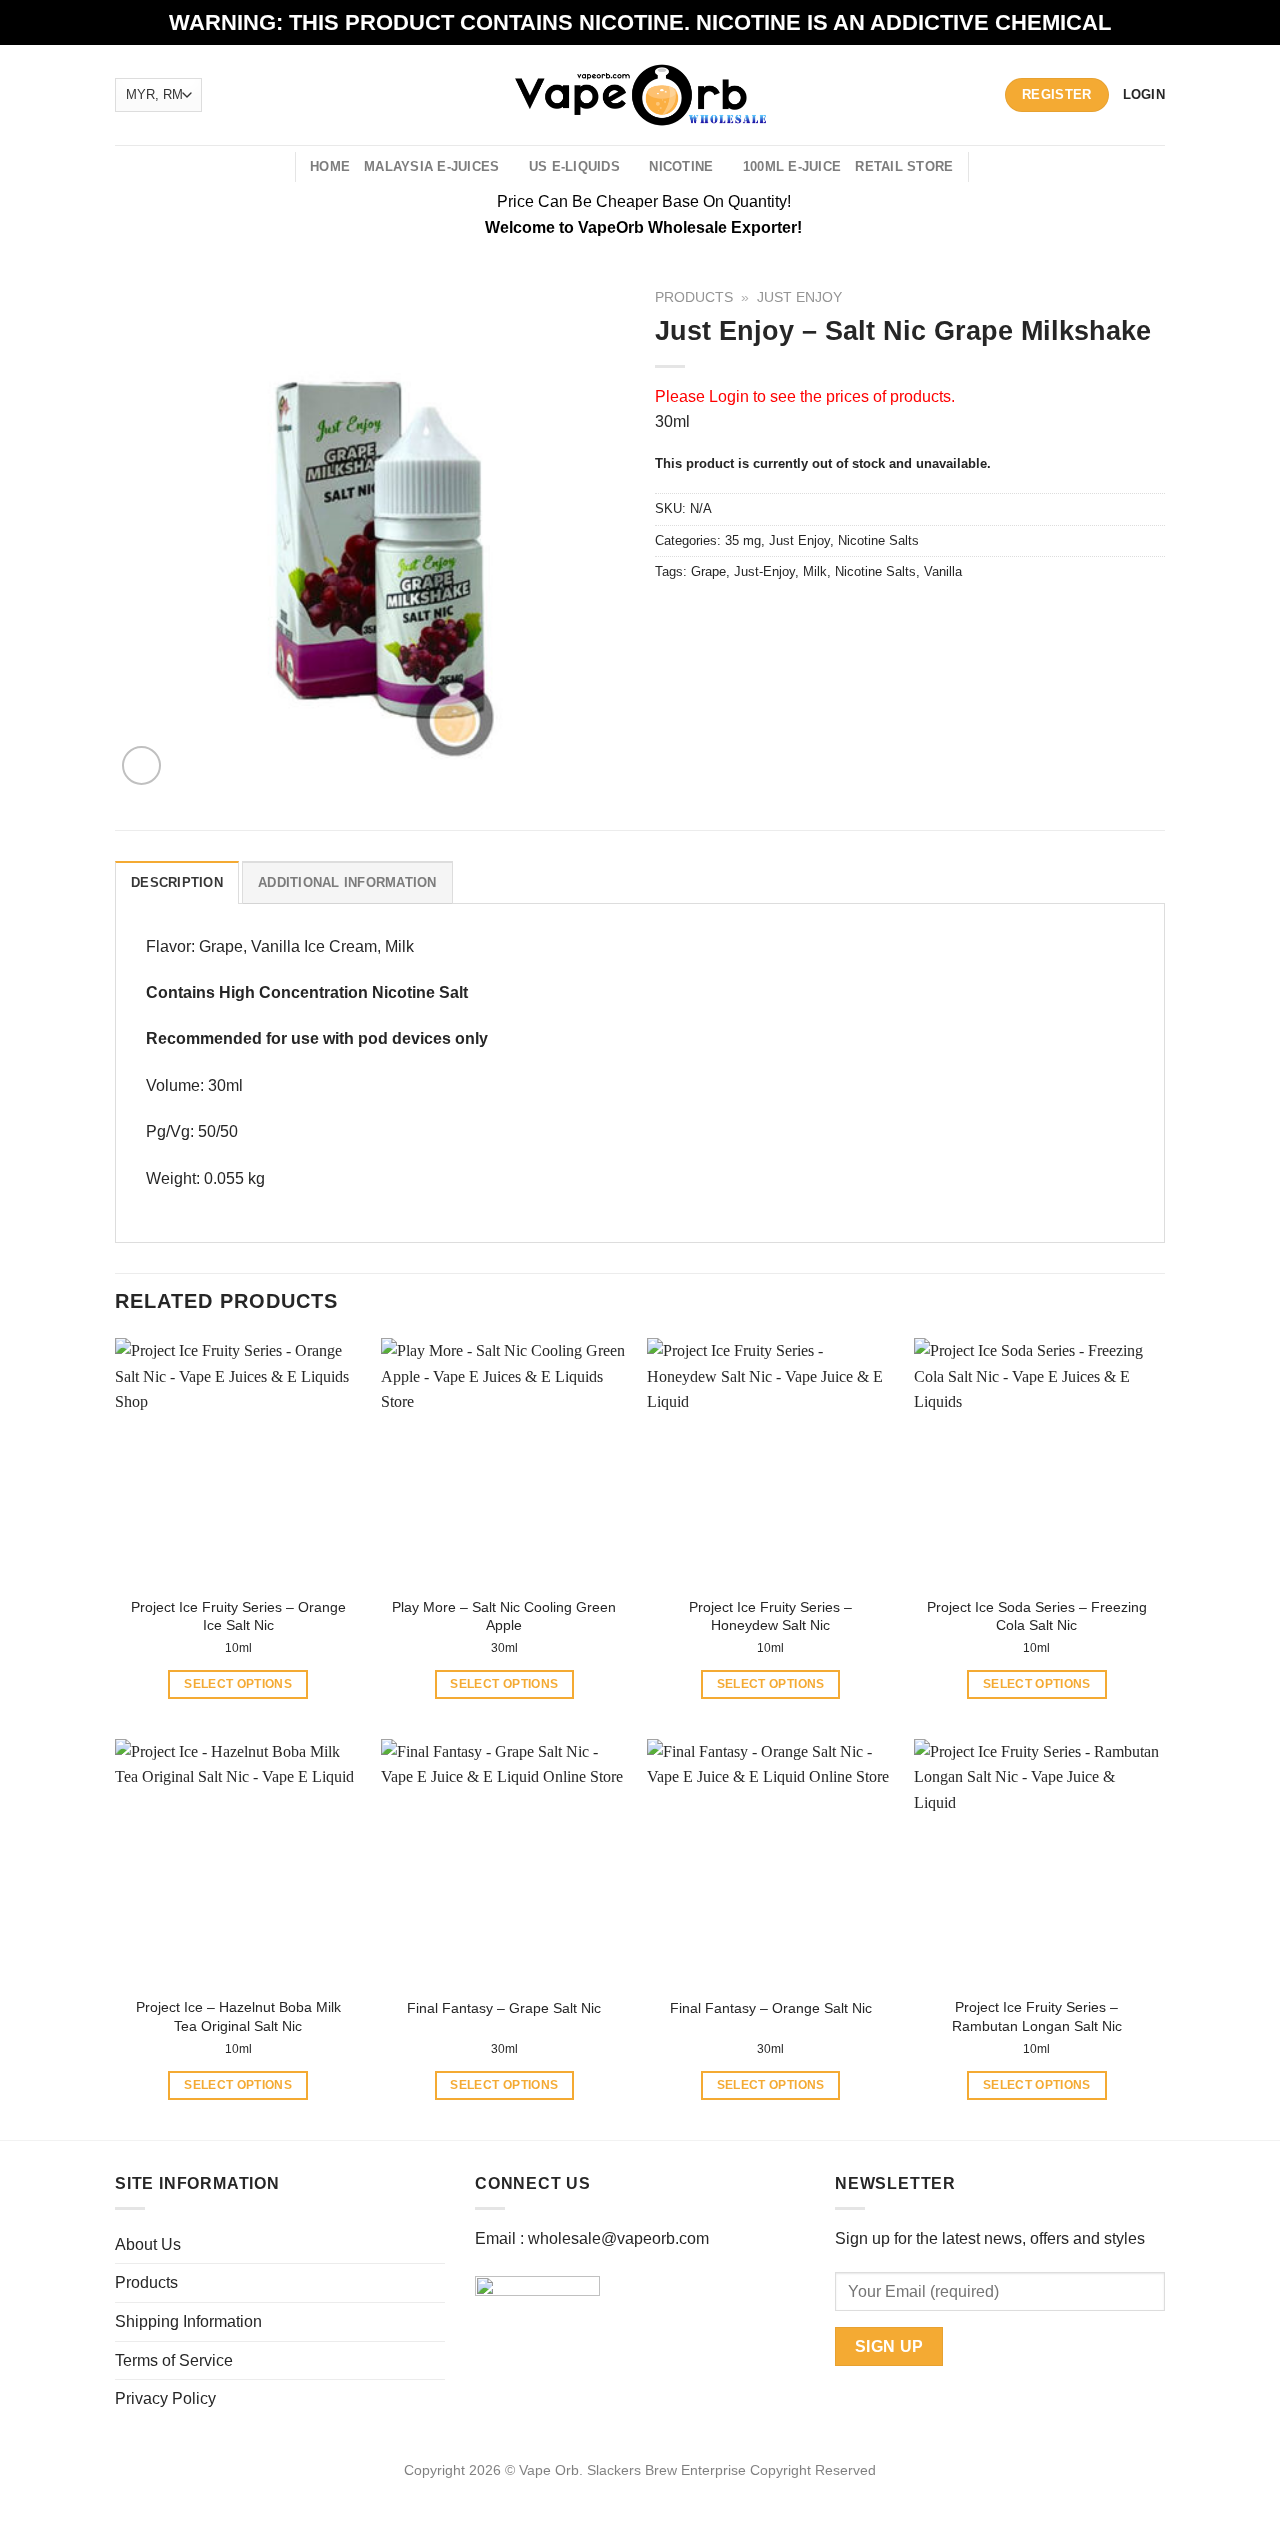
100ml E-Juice (792, 166)
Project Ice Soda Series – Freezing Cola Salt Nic (1037, 1616)
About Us (148, 2244)
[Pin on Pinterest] (781, 616)
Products (694, 297)
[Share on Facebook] (673, 616)
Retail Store (904, 166)
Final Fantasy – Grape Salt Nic (504, 2008)
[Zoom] (141, 765)
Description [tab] (177, 882)
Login (729, 396)
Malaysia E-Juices (431, 166)
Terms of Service (174, 2360)
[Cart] (995, 167)
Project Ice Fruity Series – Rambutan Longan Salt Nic (1037, 2016)
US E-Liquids (574, 166)
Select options (238, 1684)
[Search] (272, 167)
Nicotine (681, 166)
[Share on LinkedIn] (817, 616)
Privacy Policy (165, 2398)
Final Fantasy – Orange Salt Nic (771, 2008)
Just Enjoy (799, 297)
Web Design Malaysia (640, 2493)
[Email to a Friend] (745, 616)
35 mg (743, 540)
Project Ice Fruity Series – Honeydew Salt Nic (770, 1616)
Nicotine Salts (878, 540)
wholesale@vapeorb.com (618, 2238)
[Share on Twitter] (709, 616)
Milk (815, 571)
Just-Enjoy (764, 571)
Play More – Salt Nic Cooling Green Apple (504, 1616)
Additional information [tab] (347, 882)
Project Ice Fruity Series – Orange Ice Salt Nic (238, 1616)
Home (330, 166)
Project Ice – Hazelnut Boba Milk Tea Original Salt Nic (238, 2016)
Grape (708, 571)
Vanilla (943, 571)
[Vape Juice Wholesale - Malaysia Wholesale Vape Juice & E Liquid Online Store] (640, 94)
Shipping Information (188, 2321)
